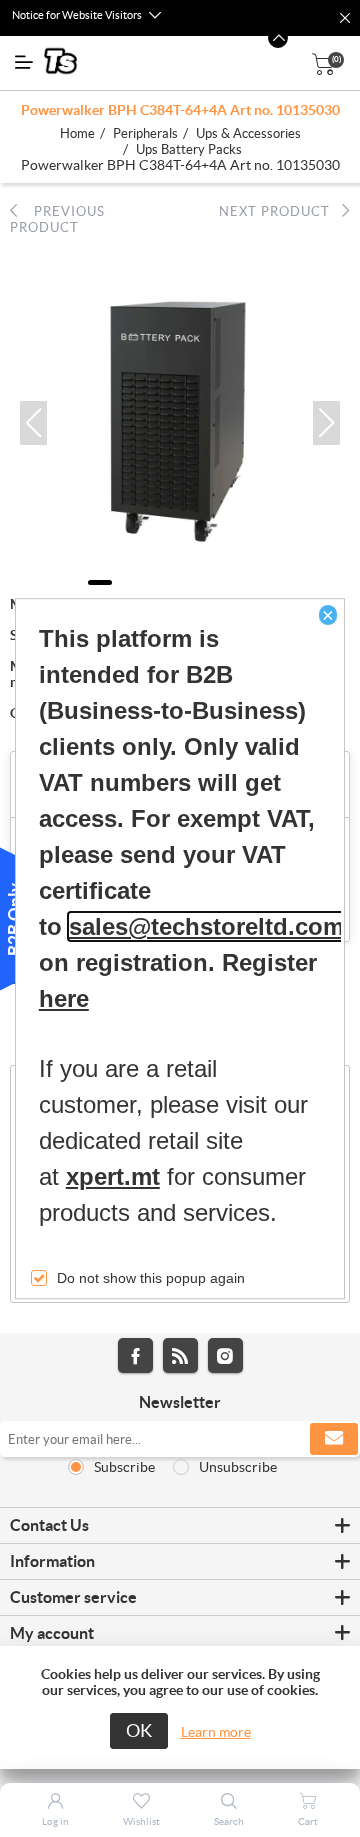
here (64, 999)
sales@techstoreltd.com (206, 927)
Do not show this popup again (151, 1279)
